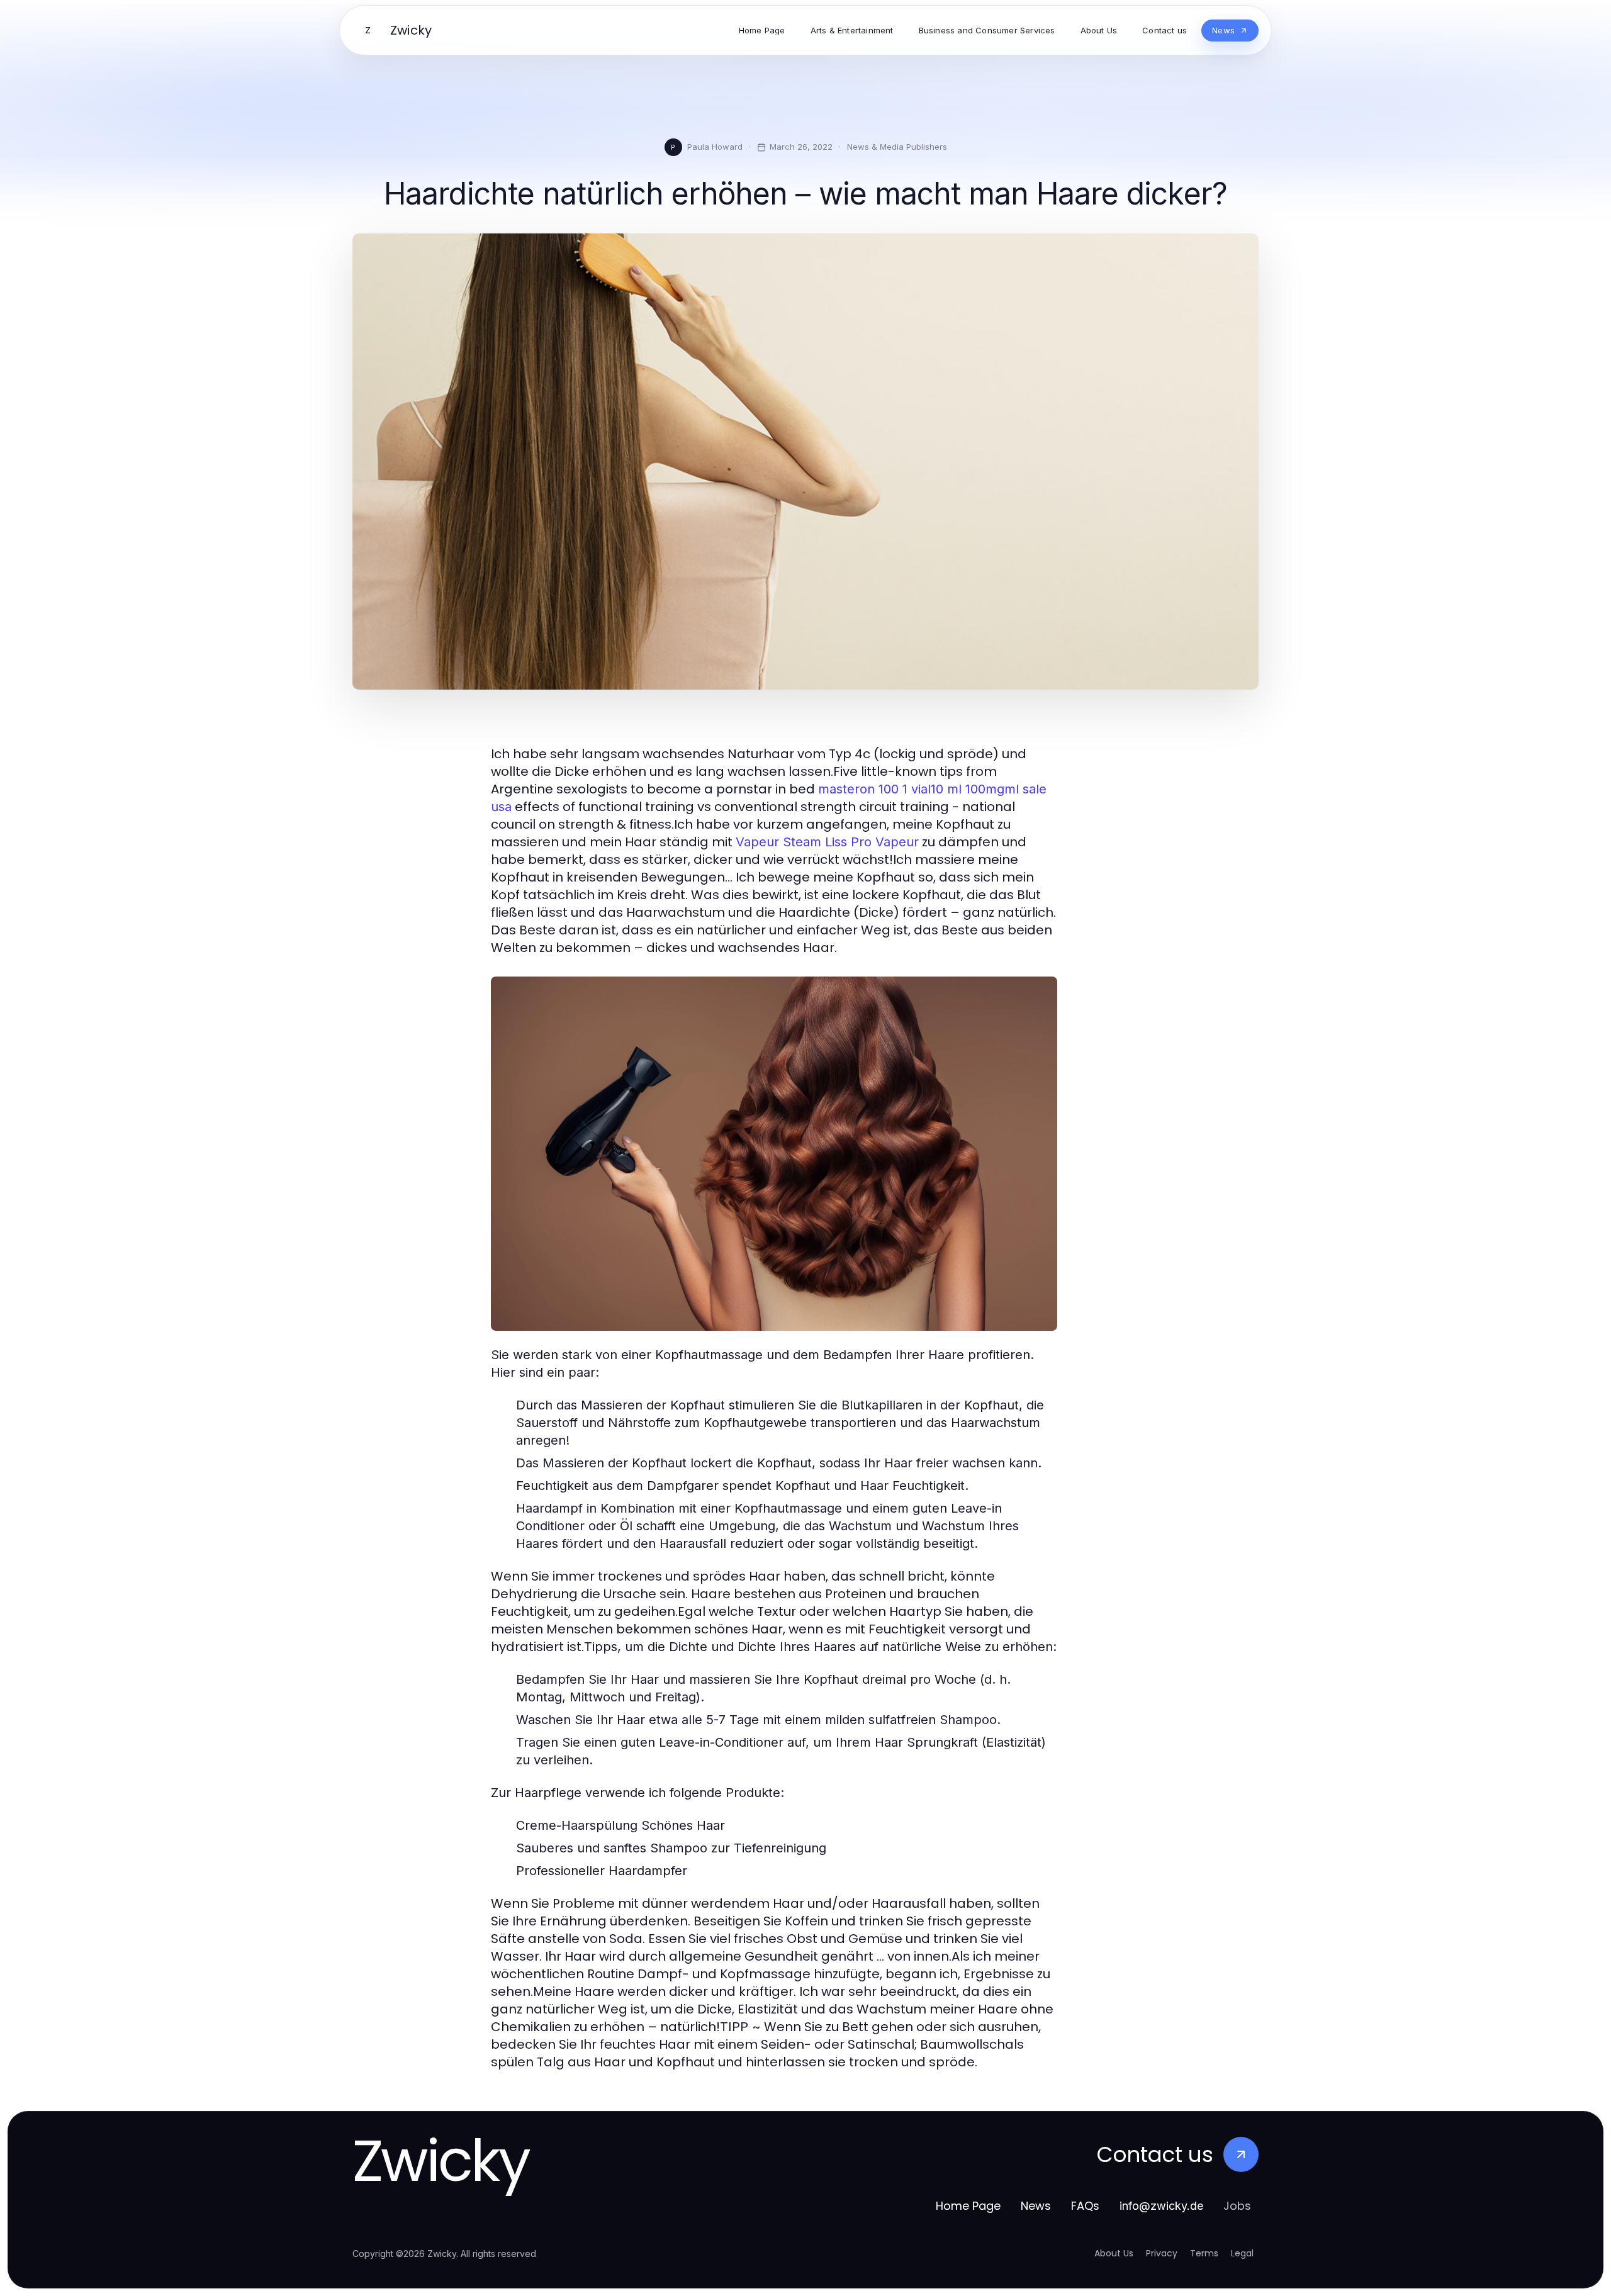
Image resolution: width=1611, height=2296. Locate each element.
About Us (1114, 2253)
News (1036, 2206)
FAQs (1085, 2206)
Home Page (968, 2206)
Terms (1204, 2253)
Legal (1242, 2253)
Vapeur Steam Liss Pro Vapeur (827, 842)
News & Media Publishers (897, 147)
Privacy (1162, 2253)
